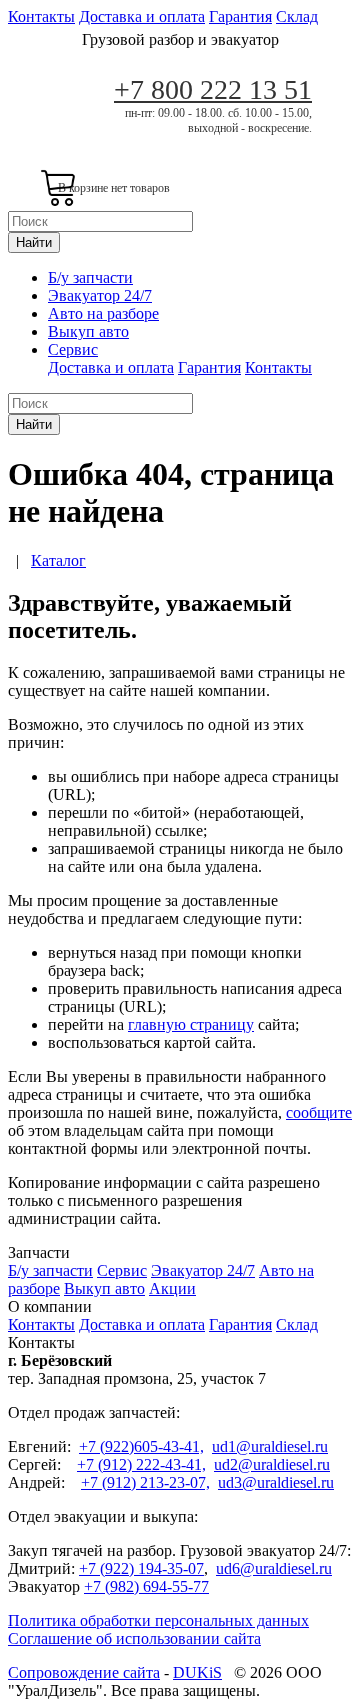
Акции (172, 1288)
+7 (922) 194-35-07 (141, 1568)
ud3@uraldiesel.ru (276, 1482)
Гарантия (240, 16)
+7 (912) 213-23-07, (145, 1482)
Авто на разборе (103, 313)
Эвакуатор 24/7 (100, 295)
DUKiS (197, 1672)
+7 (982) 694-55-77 (146, 1586)
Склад (297, 16)
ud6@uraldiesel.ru (274, 1568)
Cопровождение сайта (84, 1672)
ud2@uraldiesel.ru (272, 1464)
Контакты (41, 16)
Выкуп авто (88, 331)
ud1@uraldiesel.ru (270, 1446)
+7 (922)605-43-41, (141, 1446)
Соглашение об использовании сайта (134, 1638)
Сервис (73, 349)
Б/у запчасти (90, 277)
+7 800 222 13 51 (213, 89)
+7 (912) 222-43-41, (141, 1464)
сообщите (319, 1112)
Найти (34, 242)
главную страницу (191, 1024)
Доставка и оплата (142, 16)
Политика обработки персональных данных (158, 1620)
